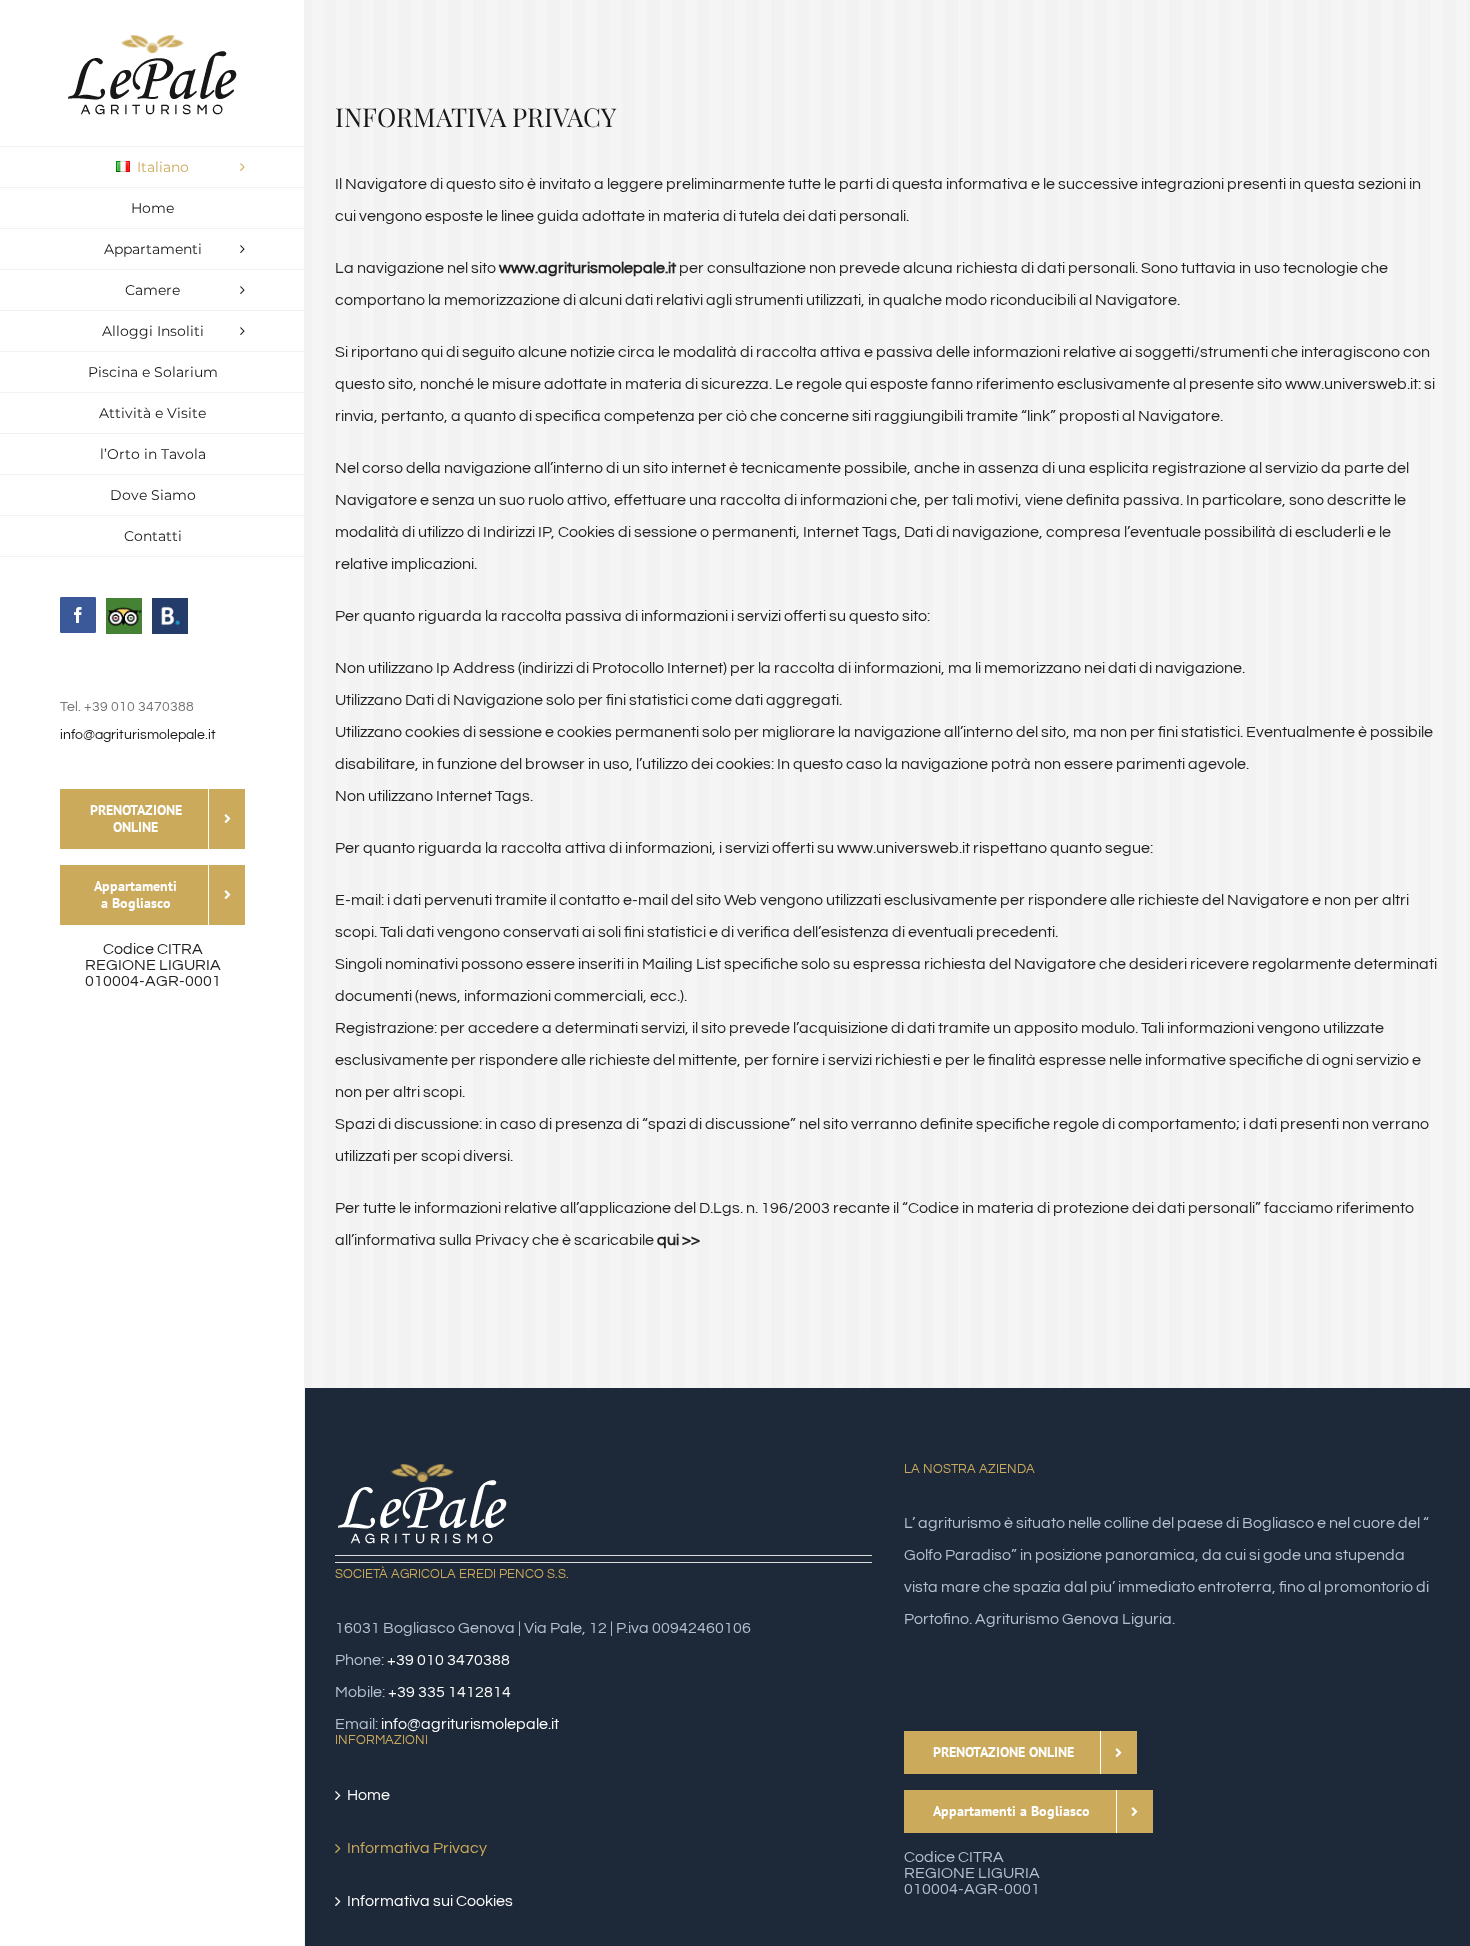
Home (368, 1795)
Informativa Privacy (417, 1848)
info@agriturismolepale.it (138, 735)
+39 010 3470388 (448, 1660)
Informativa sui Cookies (430, 1901)
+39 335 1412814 (449, 1692)
